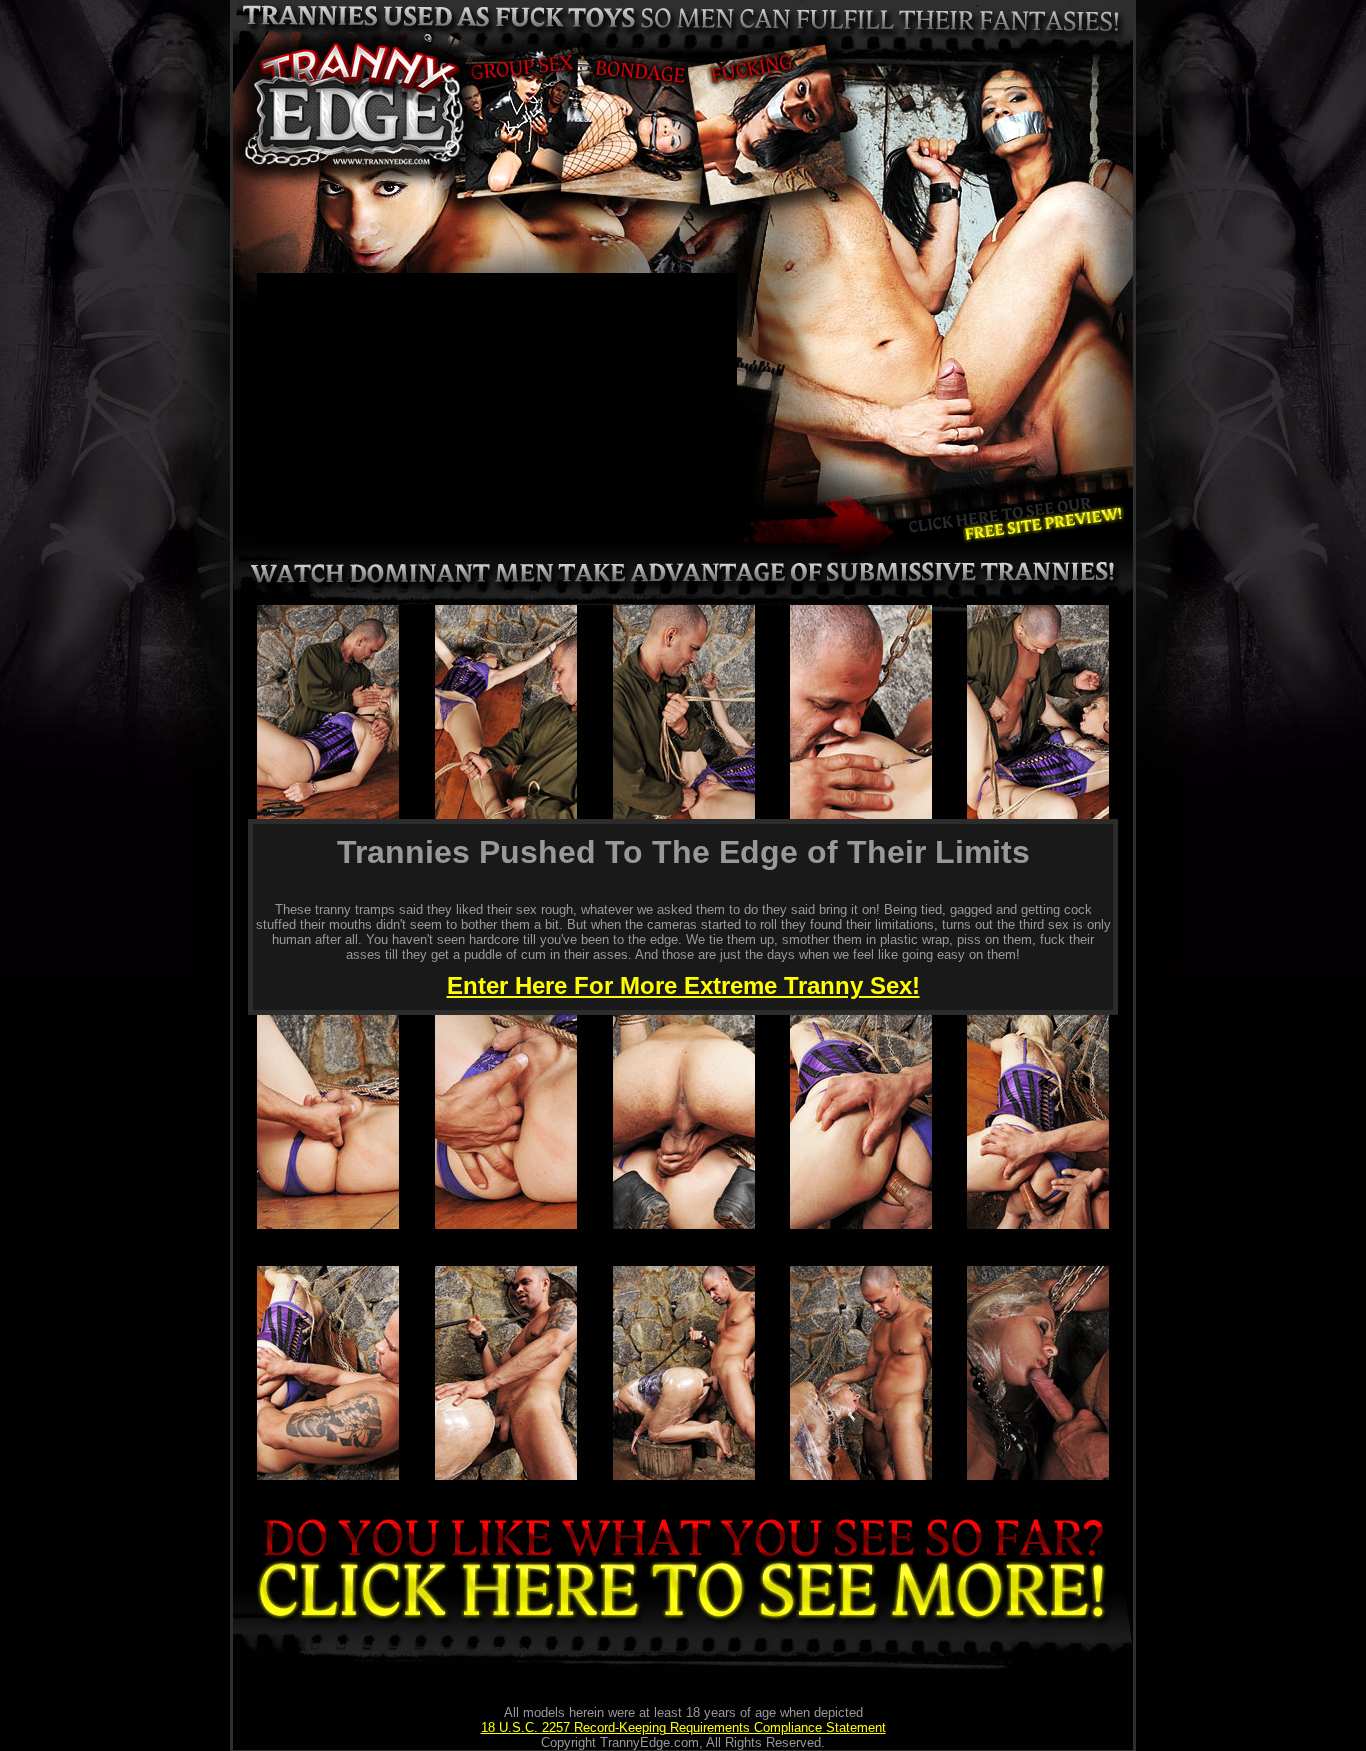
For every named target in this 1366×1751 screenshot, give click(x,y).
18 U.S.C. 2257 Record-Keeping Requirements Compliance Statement (683, 1727)
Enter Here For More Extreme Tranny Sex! (683, 985)
